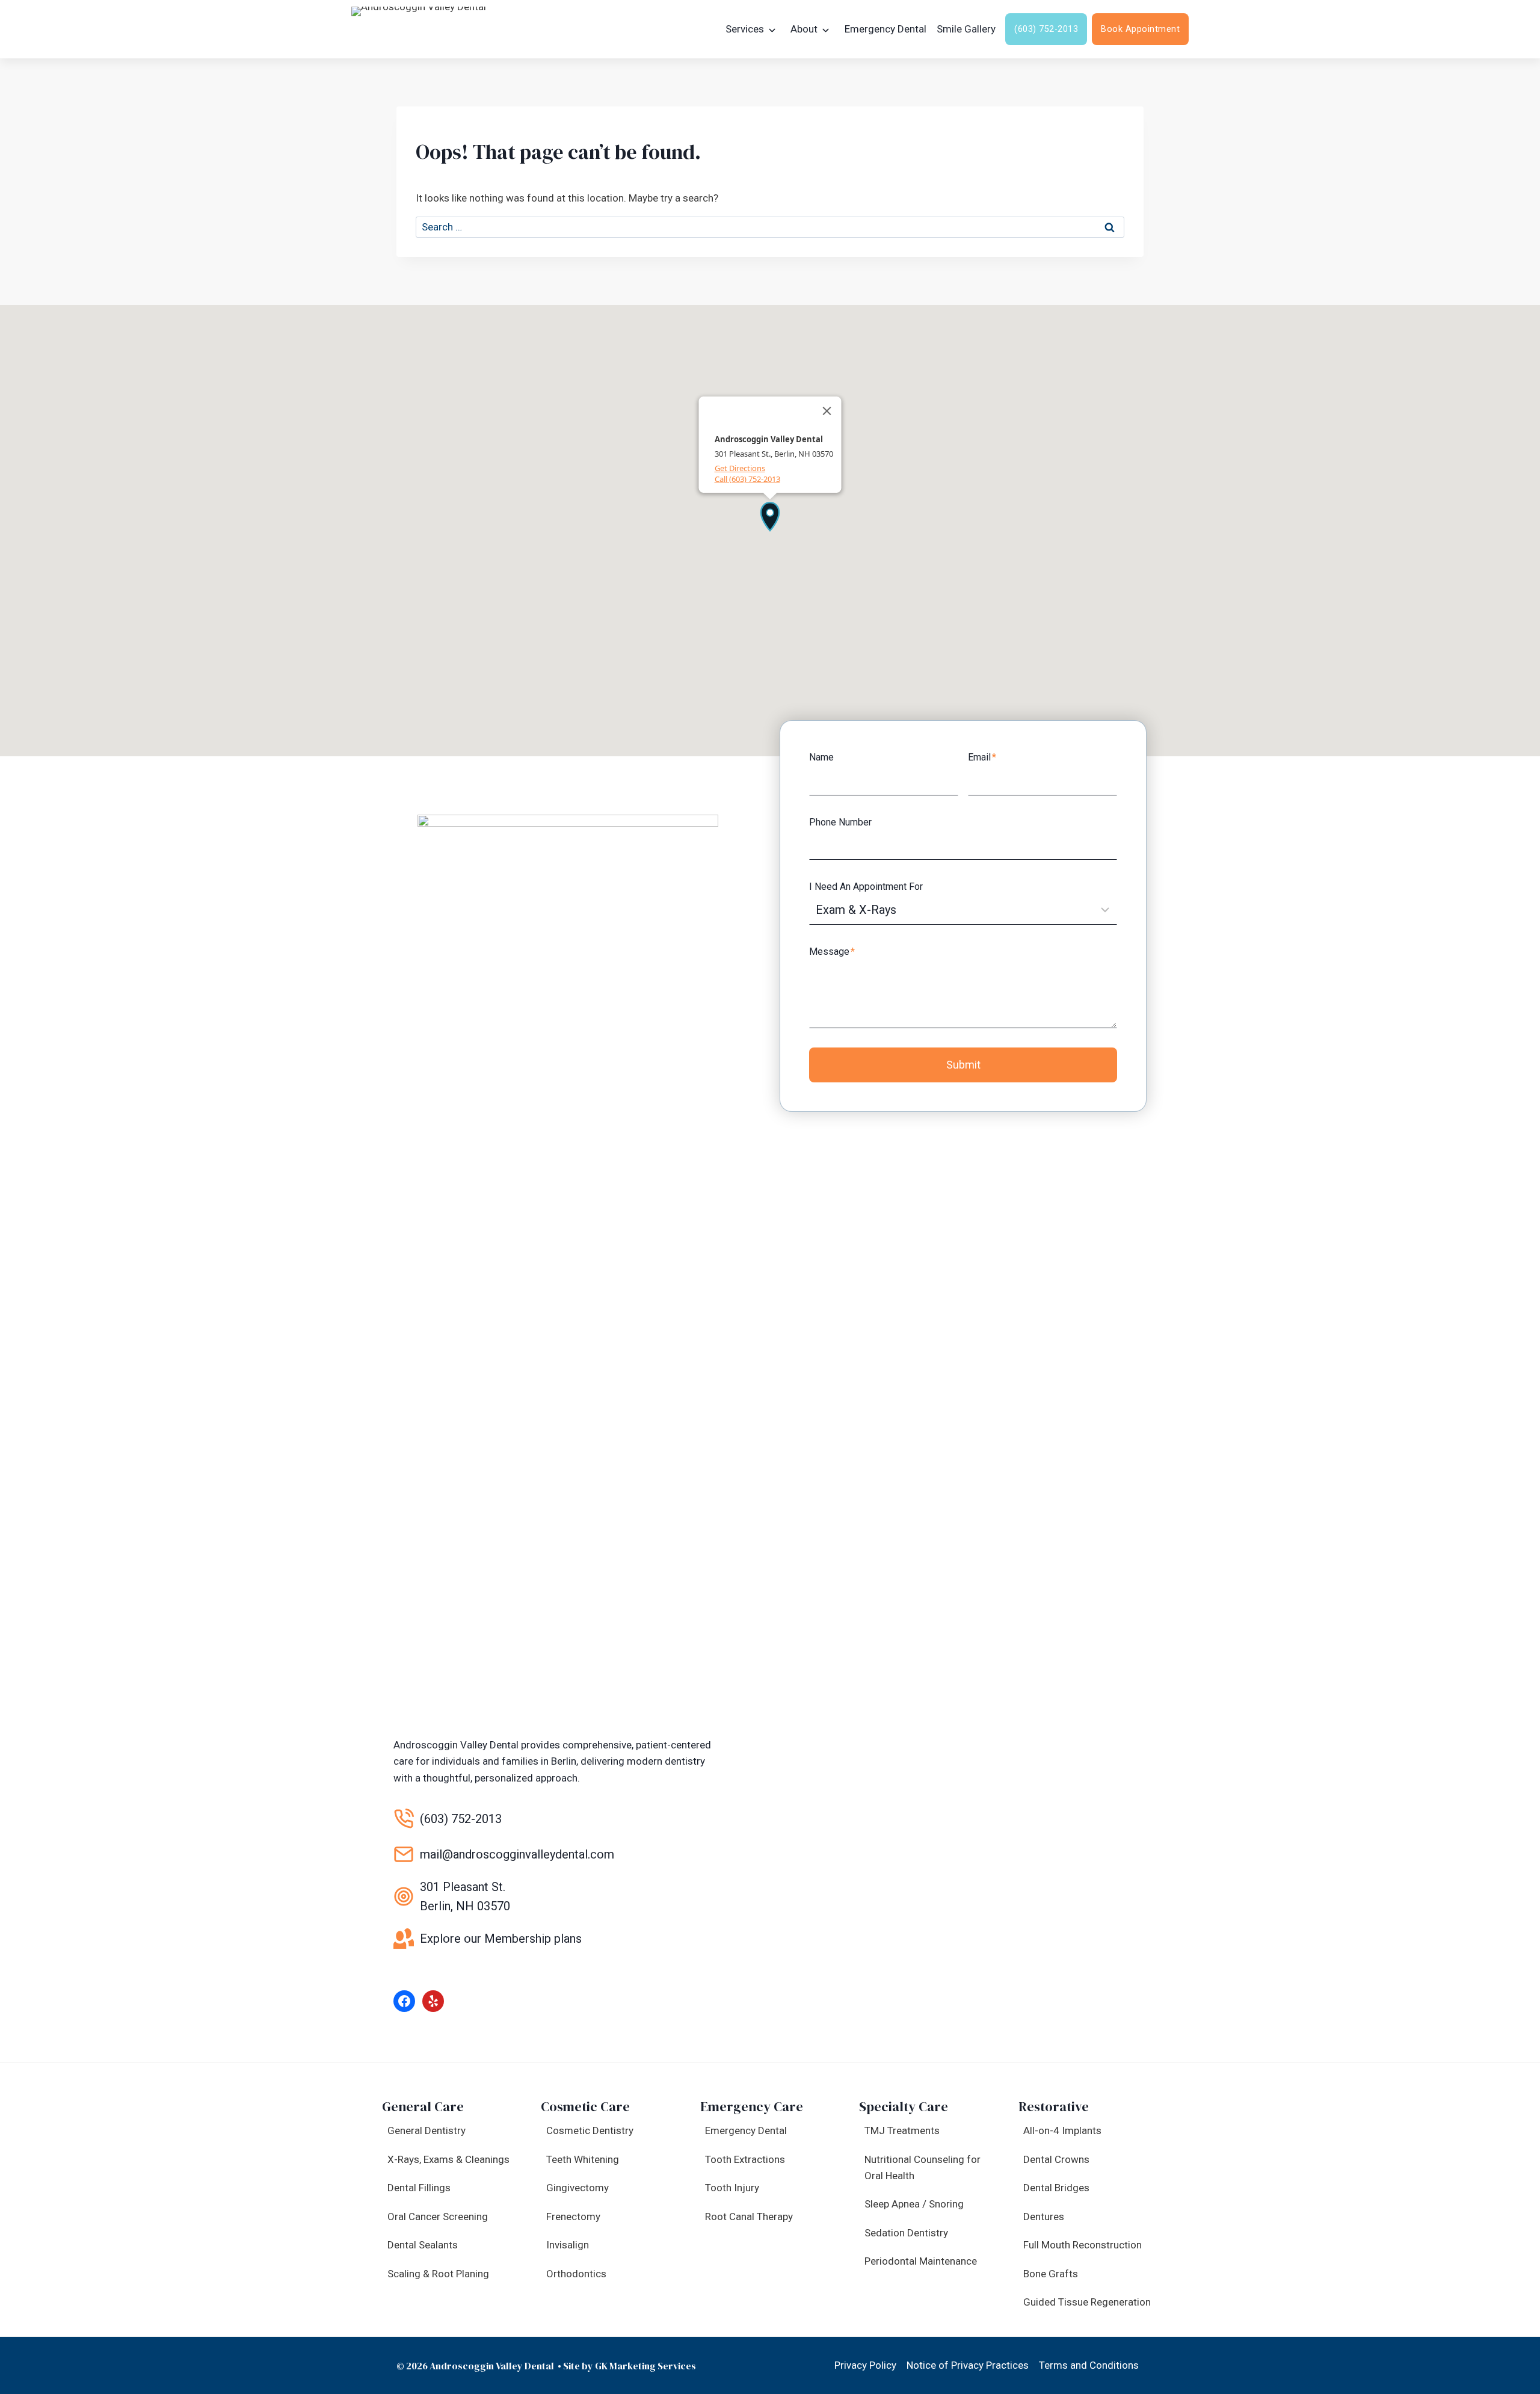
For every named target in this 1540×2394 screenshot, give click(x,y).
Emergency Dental (885, 29)
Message (832, 952)
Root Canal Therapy (749, 2217)
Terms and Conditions (1089, 2365)
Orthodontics (576, 2274)
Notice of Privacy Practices (968, 2365)
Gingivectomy (577, 2188)
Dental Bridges (1056, 2188)
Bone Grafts (1051, 2274)
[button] (770, 516)
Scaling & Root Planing (438, 2274)
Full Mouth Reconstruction (1083, 2245)
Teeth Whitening (583, 2159)
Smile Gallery (966, 29)
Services (745, 29)
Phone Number (840, 822)
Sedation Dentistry (906, 2233)
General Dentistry (427, 2130)
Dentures (1044, 2217)
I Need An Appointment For (866, 887)
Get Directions (740, 468)
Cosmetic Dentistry (590, 2130)
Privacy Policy (865, 2365)
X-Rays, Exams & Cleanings (448, 2159)
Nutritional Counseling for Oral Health (922, 2167)
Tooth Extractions (745, 2159)
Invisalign (568, 2245)
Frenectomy (573, 2217)
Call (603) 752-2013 (747, 479)
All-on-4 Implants (1062, 2130)
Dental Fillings (419, 2188)
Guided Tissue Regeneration (1087, 2302)
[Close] (827, 411)
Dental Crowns (1056, 2159)
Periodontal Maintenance (921, 2261)
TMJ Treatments (902, 2130)
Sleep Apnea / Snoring (914, 2204)
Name (821, 757)
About (804, 29)
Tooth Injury (732, 2188)
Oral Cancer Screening (438, 2217)
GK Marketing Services (645, 2366)
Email (982, 757)
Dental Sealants (423, 2245)
